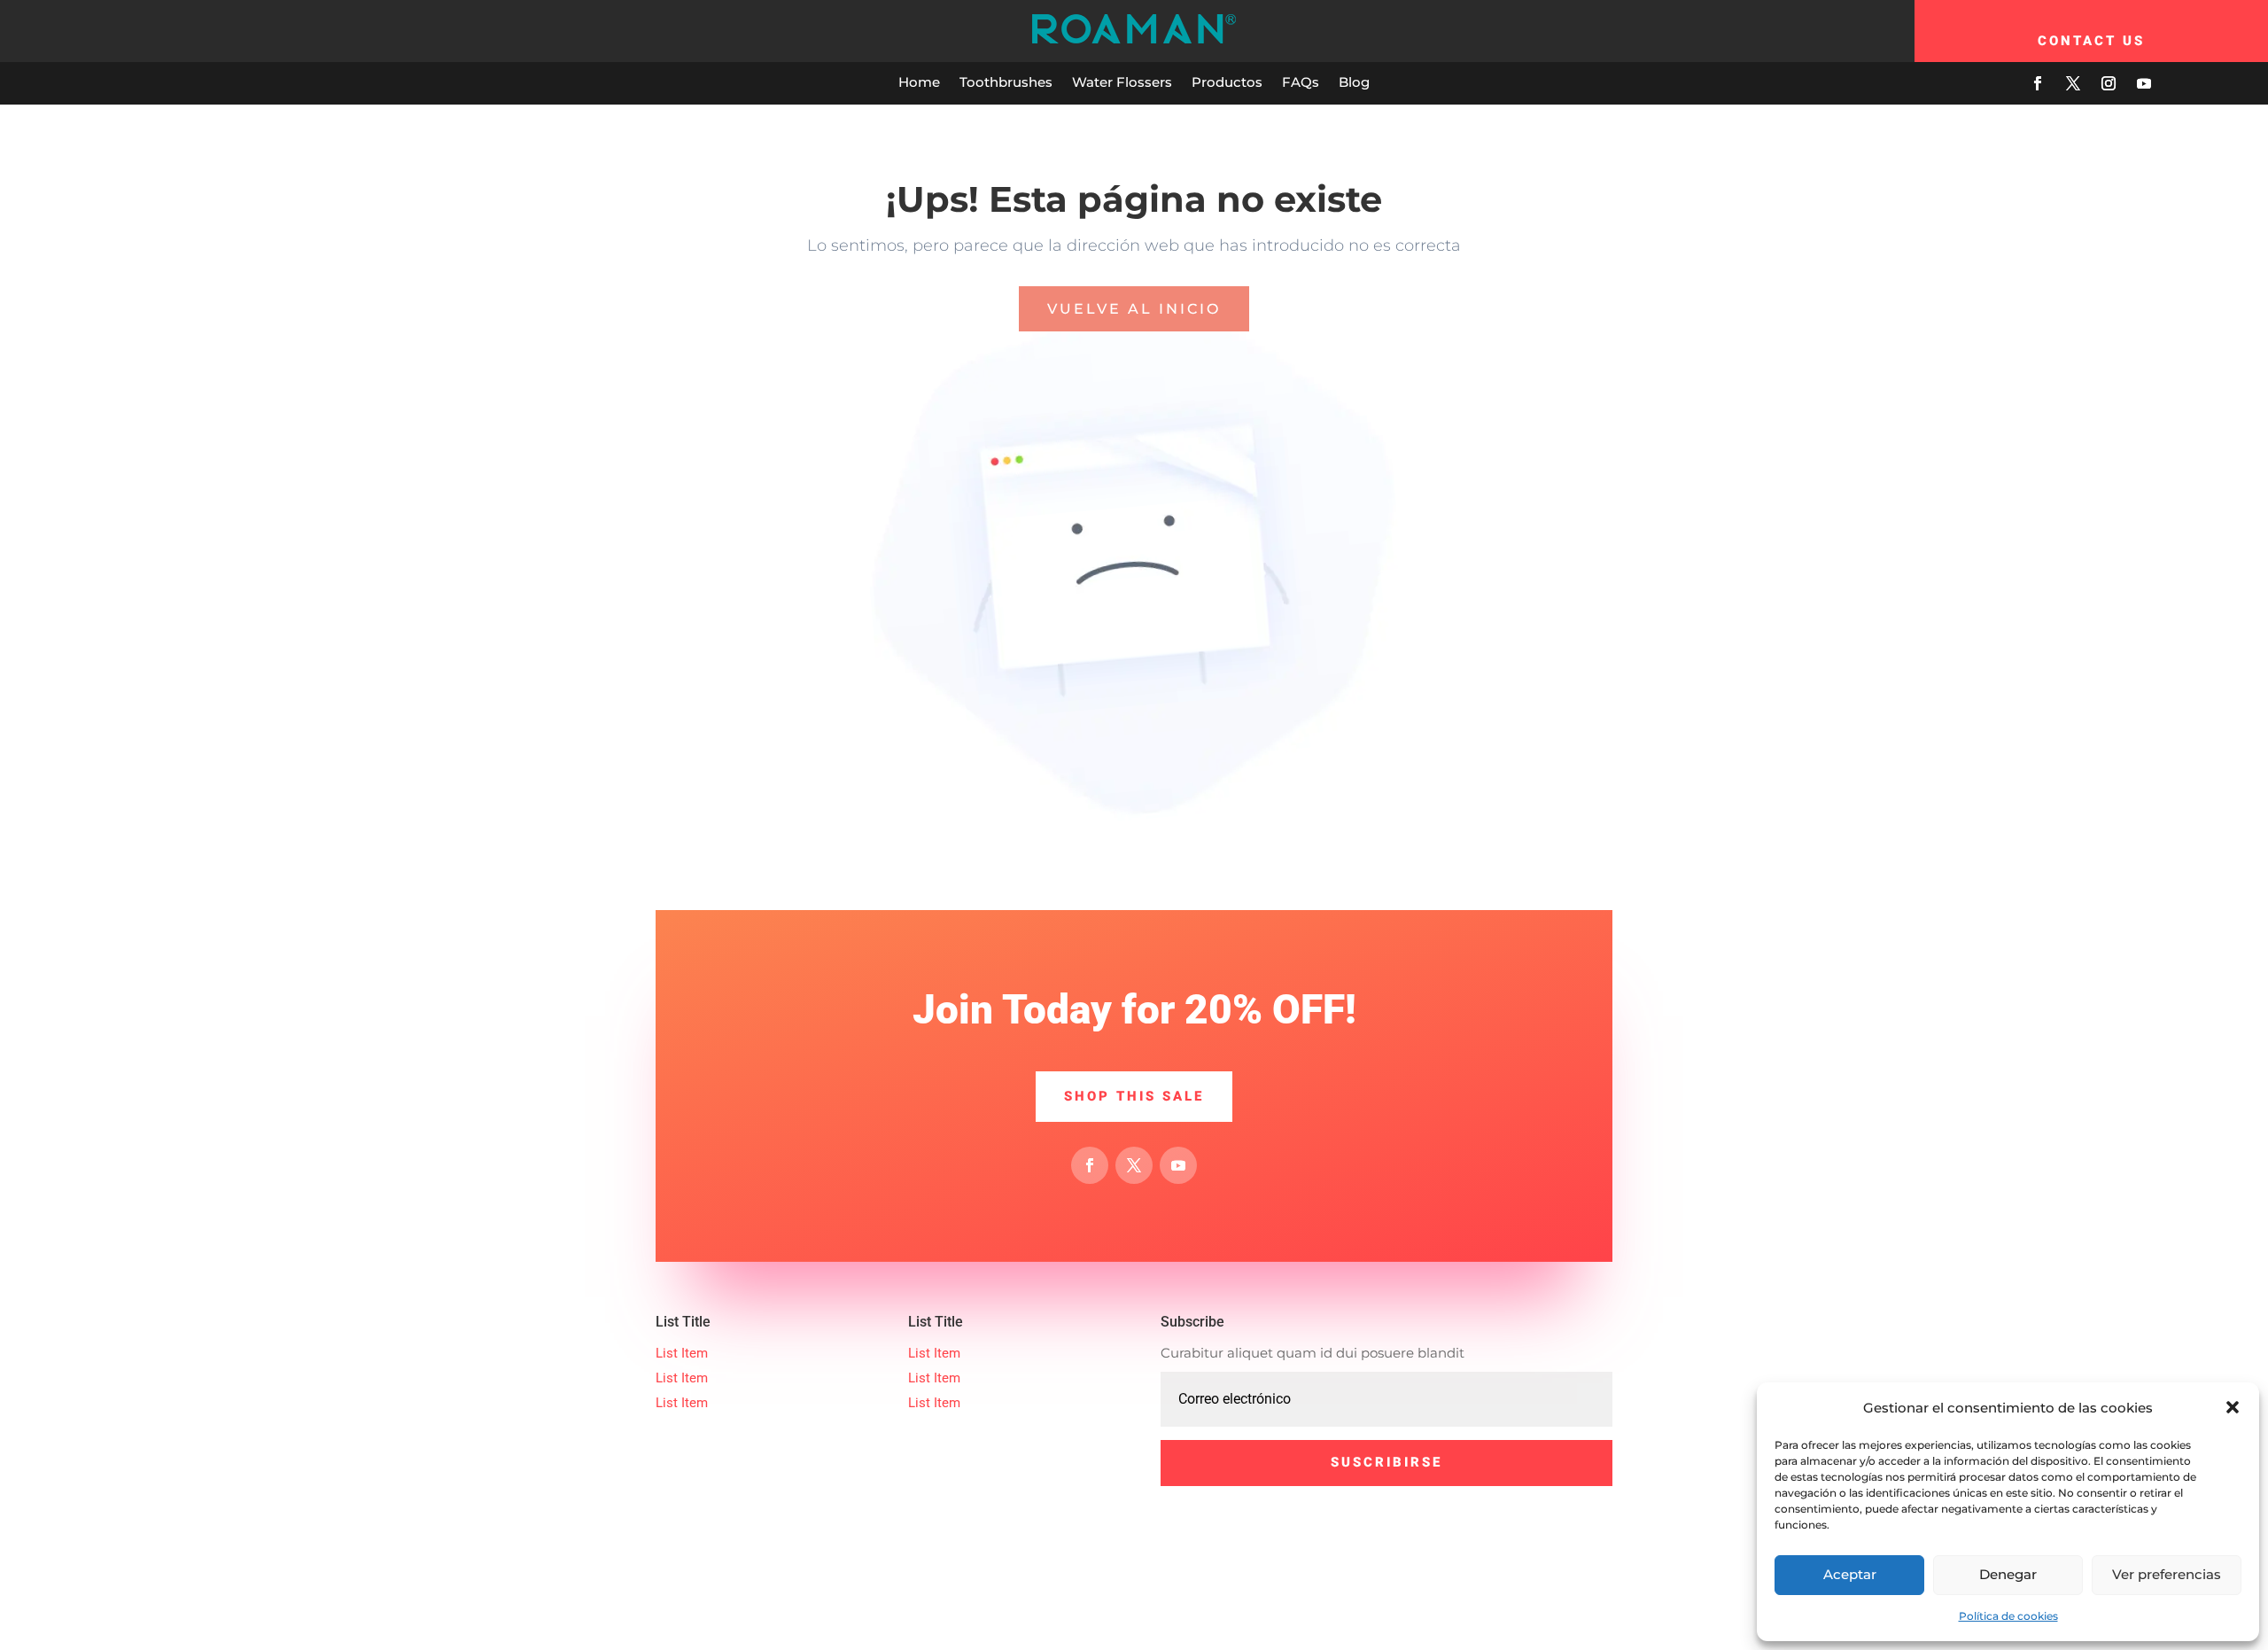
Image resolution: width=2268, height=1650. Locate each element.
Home (919, 82)
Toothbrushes (1006, 82)
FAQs (1301, 82)
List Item (682, 1353)
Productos (1227, 82)
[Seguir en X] (2073, 83)
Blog (1354, 82)
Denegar (2008, 1574)
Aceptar (1850, 1574)
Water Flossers (1122, 82)
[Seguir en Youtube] (2144, 83)
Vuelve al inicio (1134, 309)
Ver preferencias (2167, 1574)
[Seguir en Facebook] (2038, 83)
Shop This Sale (1134, 1096)
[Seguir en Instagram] (2109, 83)
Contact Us (2091, 41)
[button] (2233, 1407)
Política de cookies (2008, 1616)
